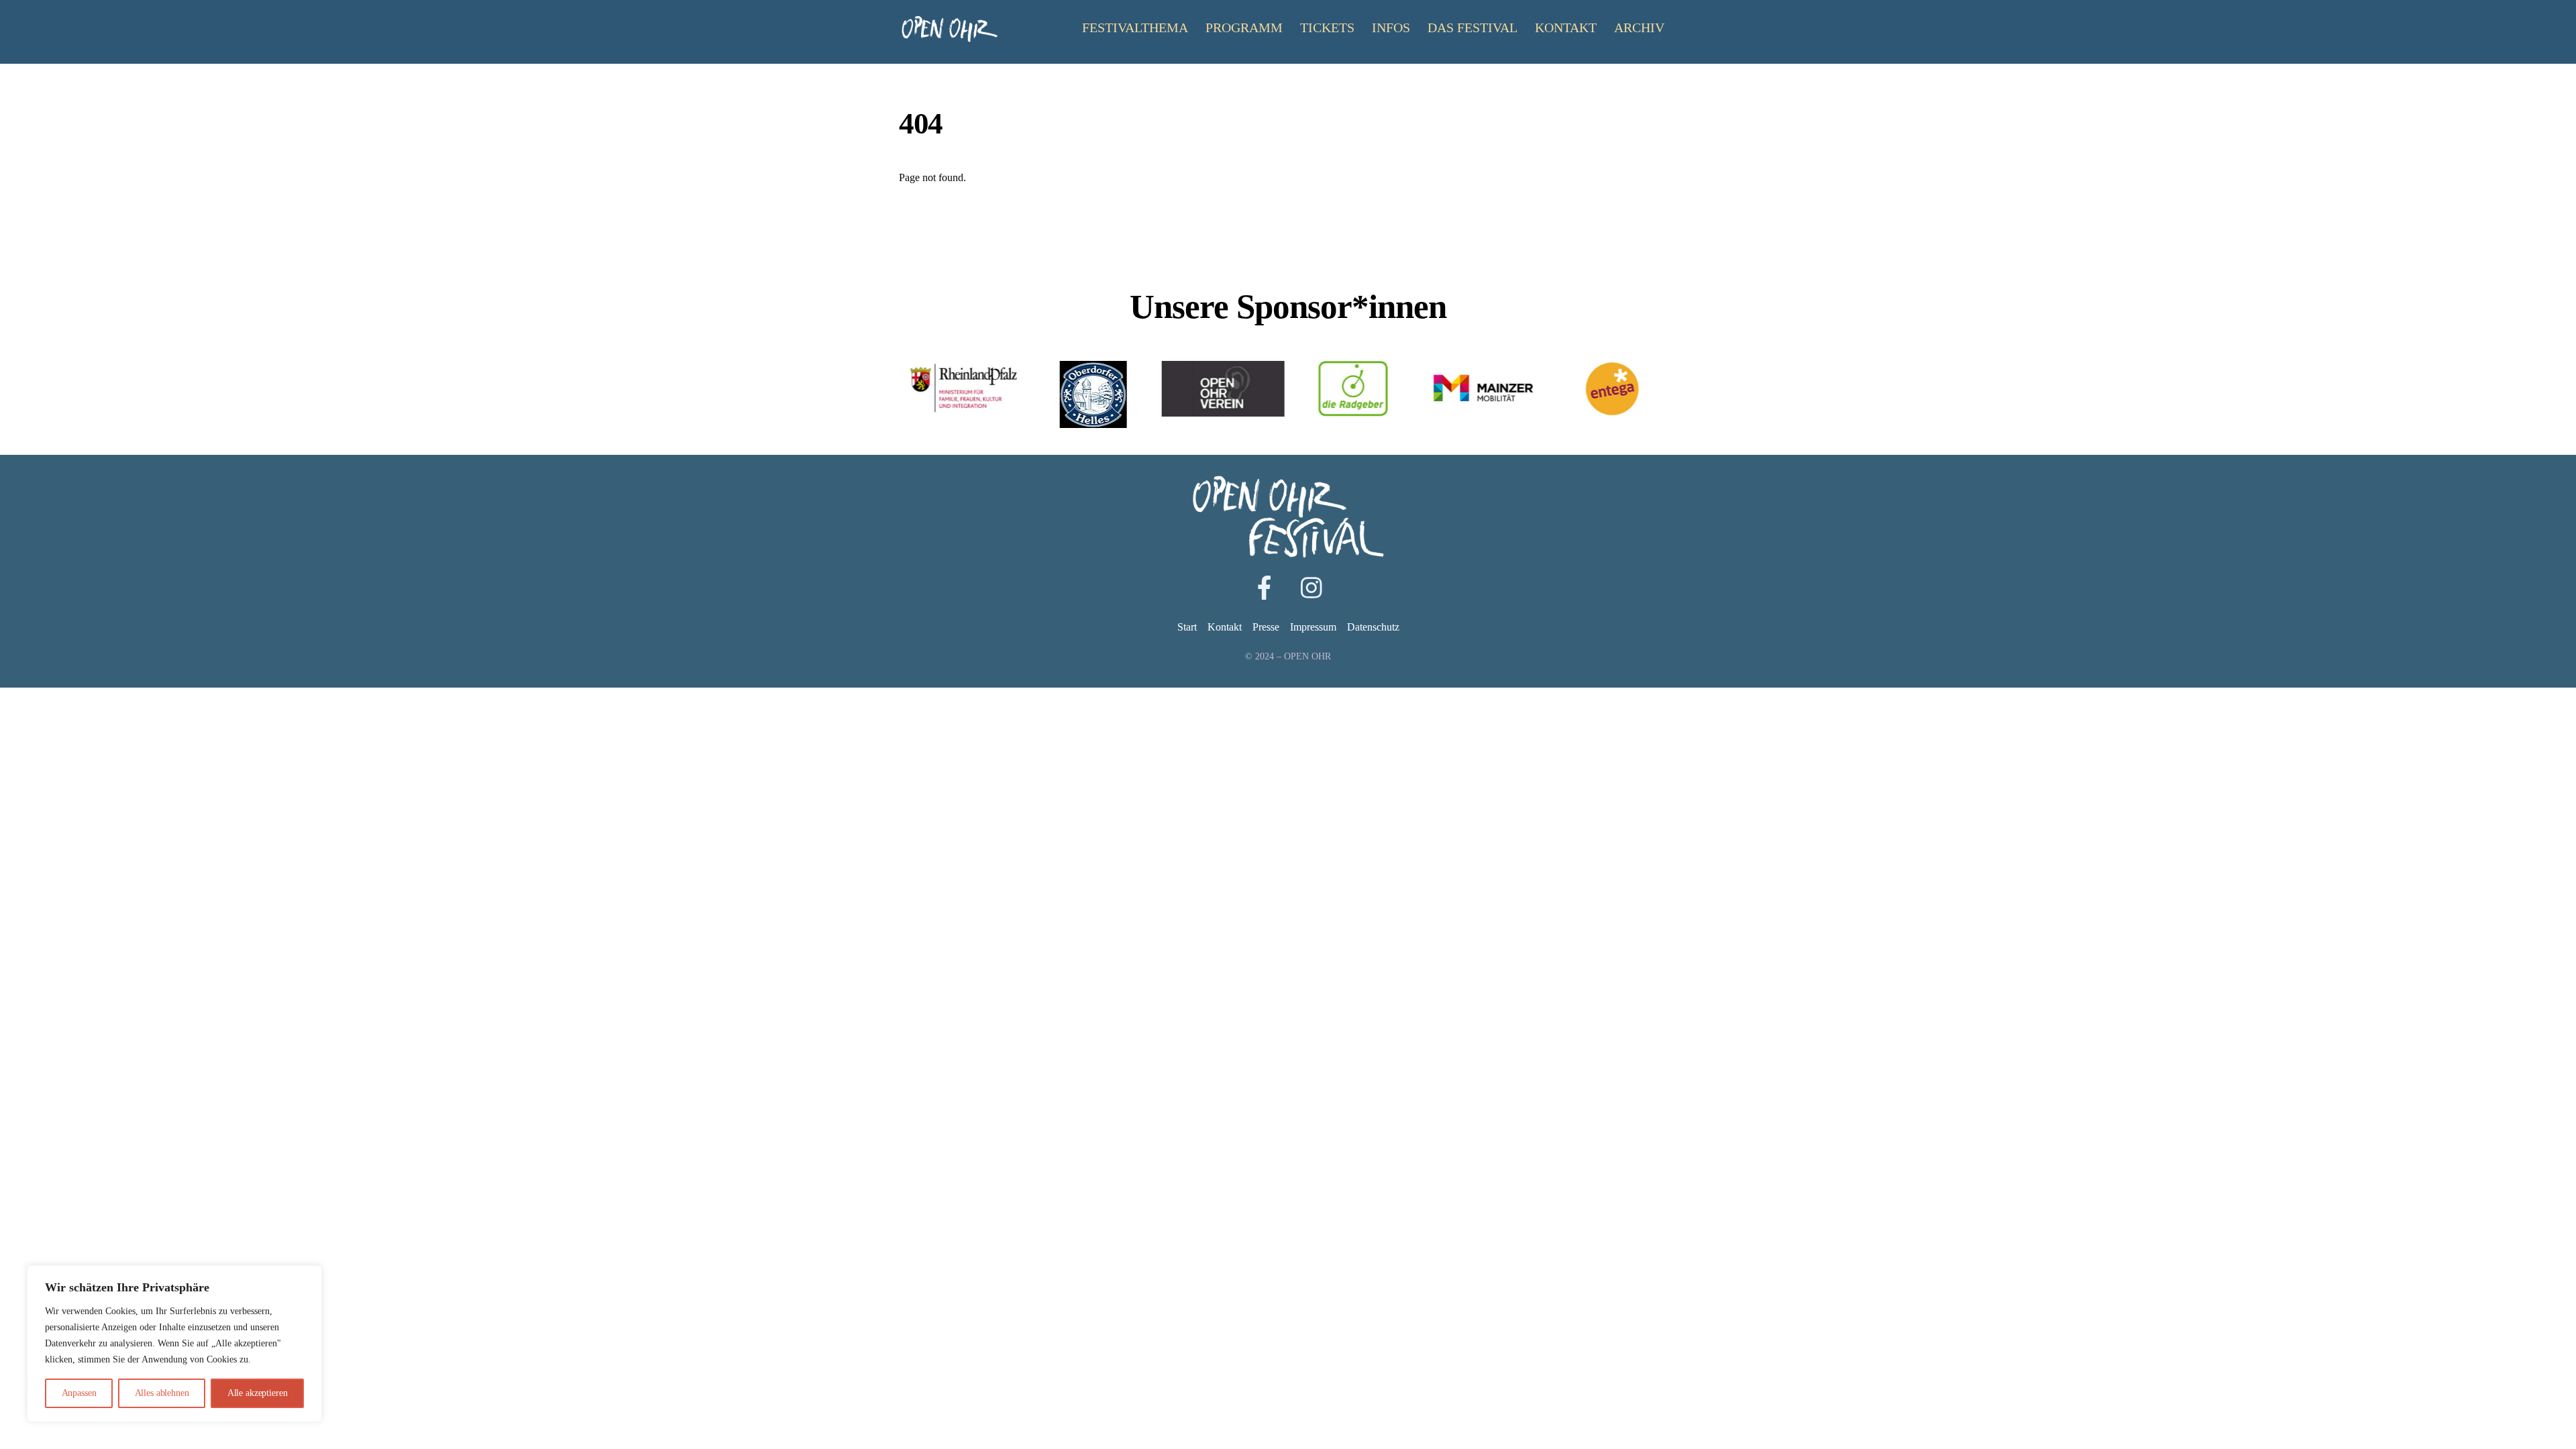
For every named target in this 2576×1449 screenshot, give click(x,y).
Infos (1391, 28)
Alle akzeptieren (258, 1393)
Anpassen (79, 1393)
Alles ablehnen (162, 1393)
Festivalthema (1135, 28)
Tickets (1327, 28)
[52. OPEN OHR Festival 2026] (949, 37)
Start (1187, 627)
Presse (1266, 627)
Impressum (1313, 627)
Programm (1244, 28)
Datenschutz (1373, 627)
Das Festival (1472, 28)
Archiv (1639, 28)
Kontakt (1566, 28)
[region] (174, 1344)
